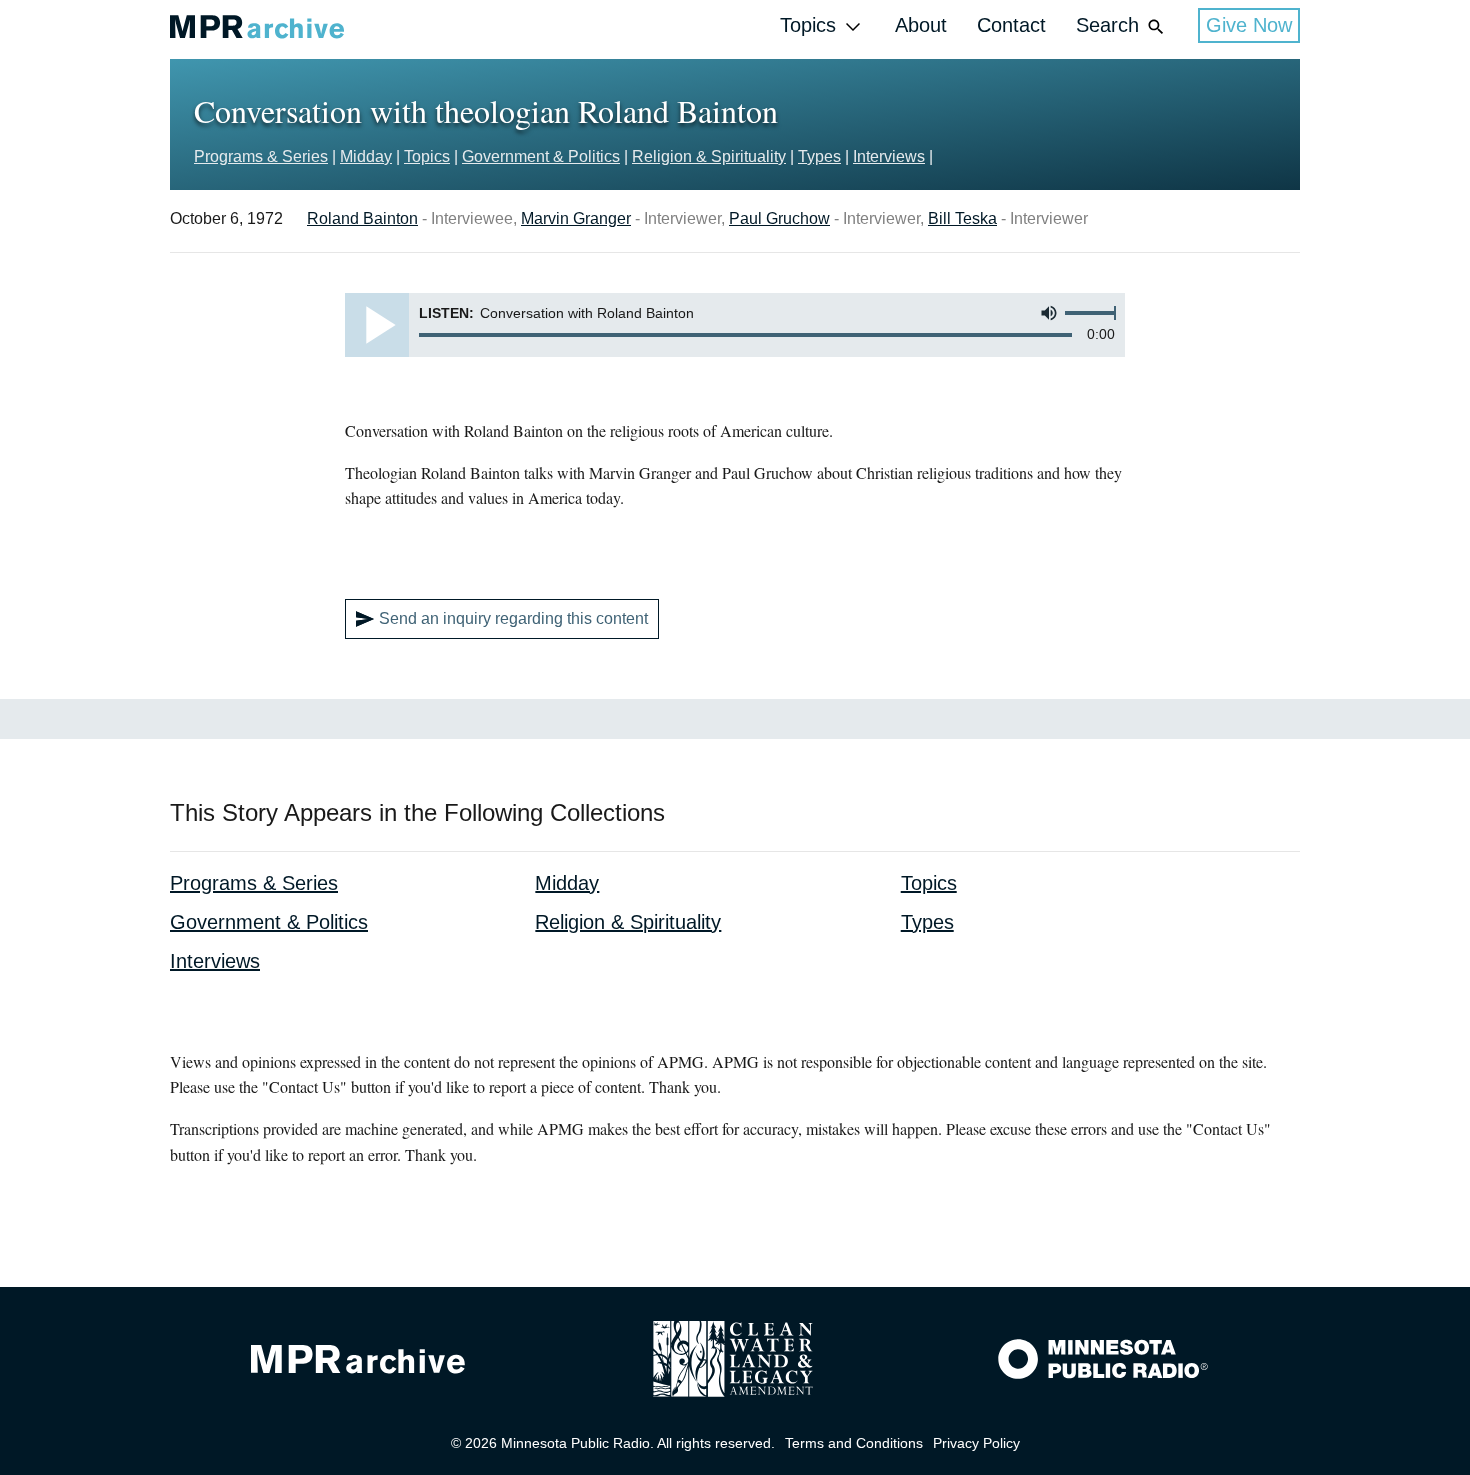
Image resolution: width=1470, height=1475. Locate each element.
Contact (1011, 25)
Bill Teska (962, 218)
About (921, 25)
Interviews (889, 156)
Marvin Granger (576, 218)
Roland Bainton (362, 218)
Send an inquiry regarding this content (513, 618)
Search (1107, 25)
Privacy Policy (976, 1443)
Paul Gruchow (779, 218)
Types (819, 156)
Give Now (1249, 25)
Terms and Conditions (854, 1443)
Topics (808, 25)
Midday (366, 156)
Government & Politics (541, 156)
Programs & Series (261, 156)
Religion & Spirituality (709, 156)
